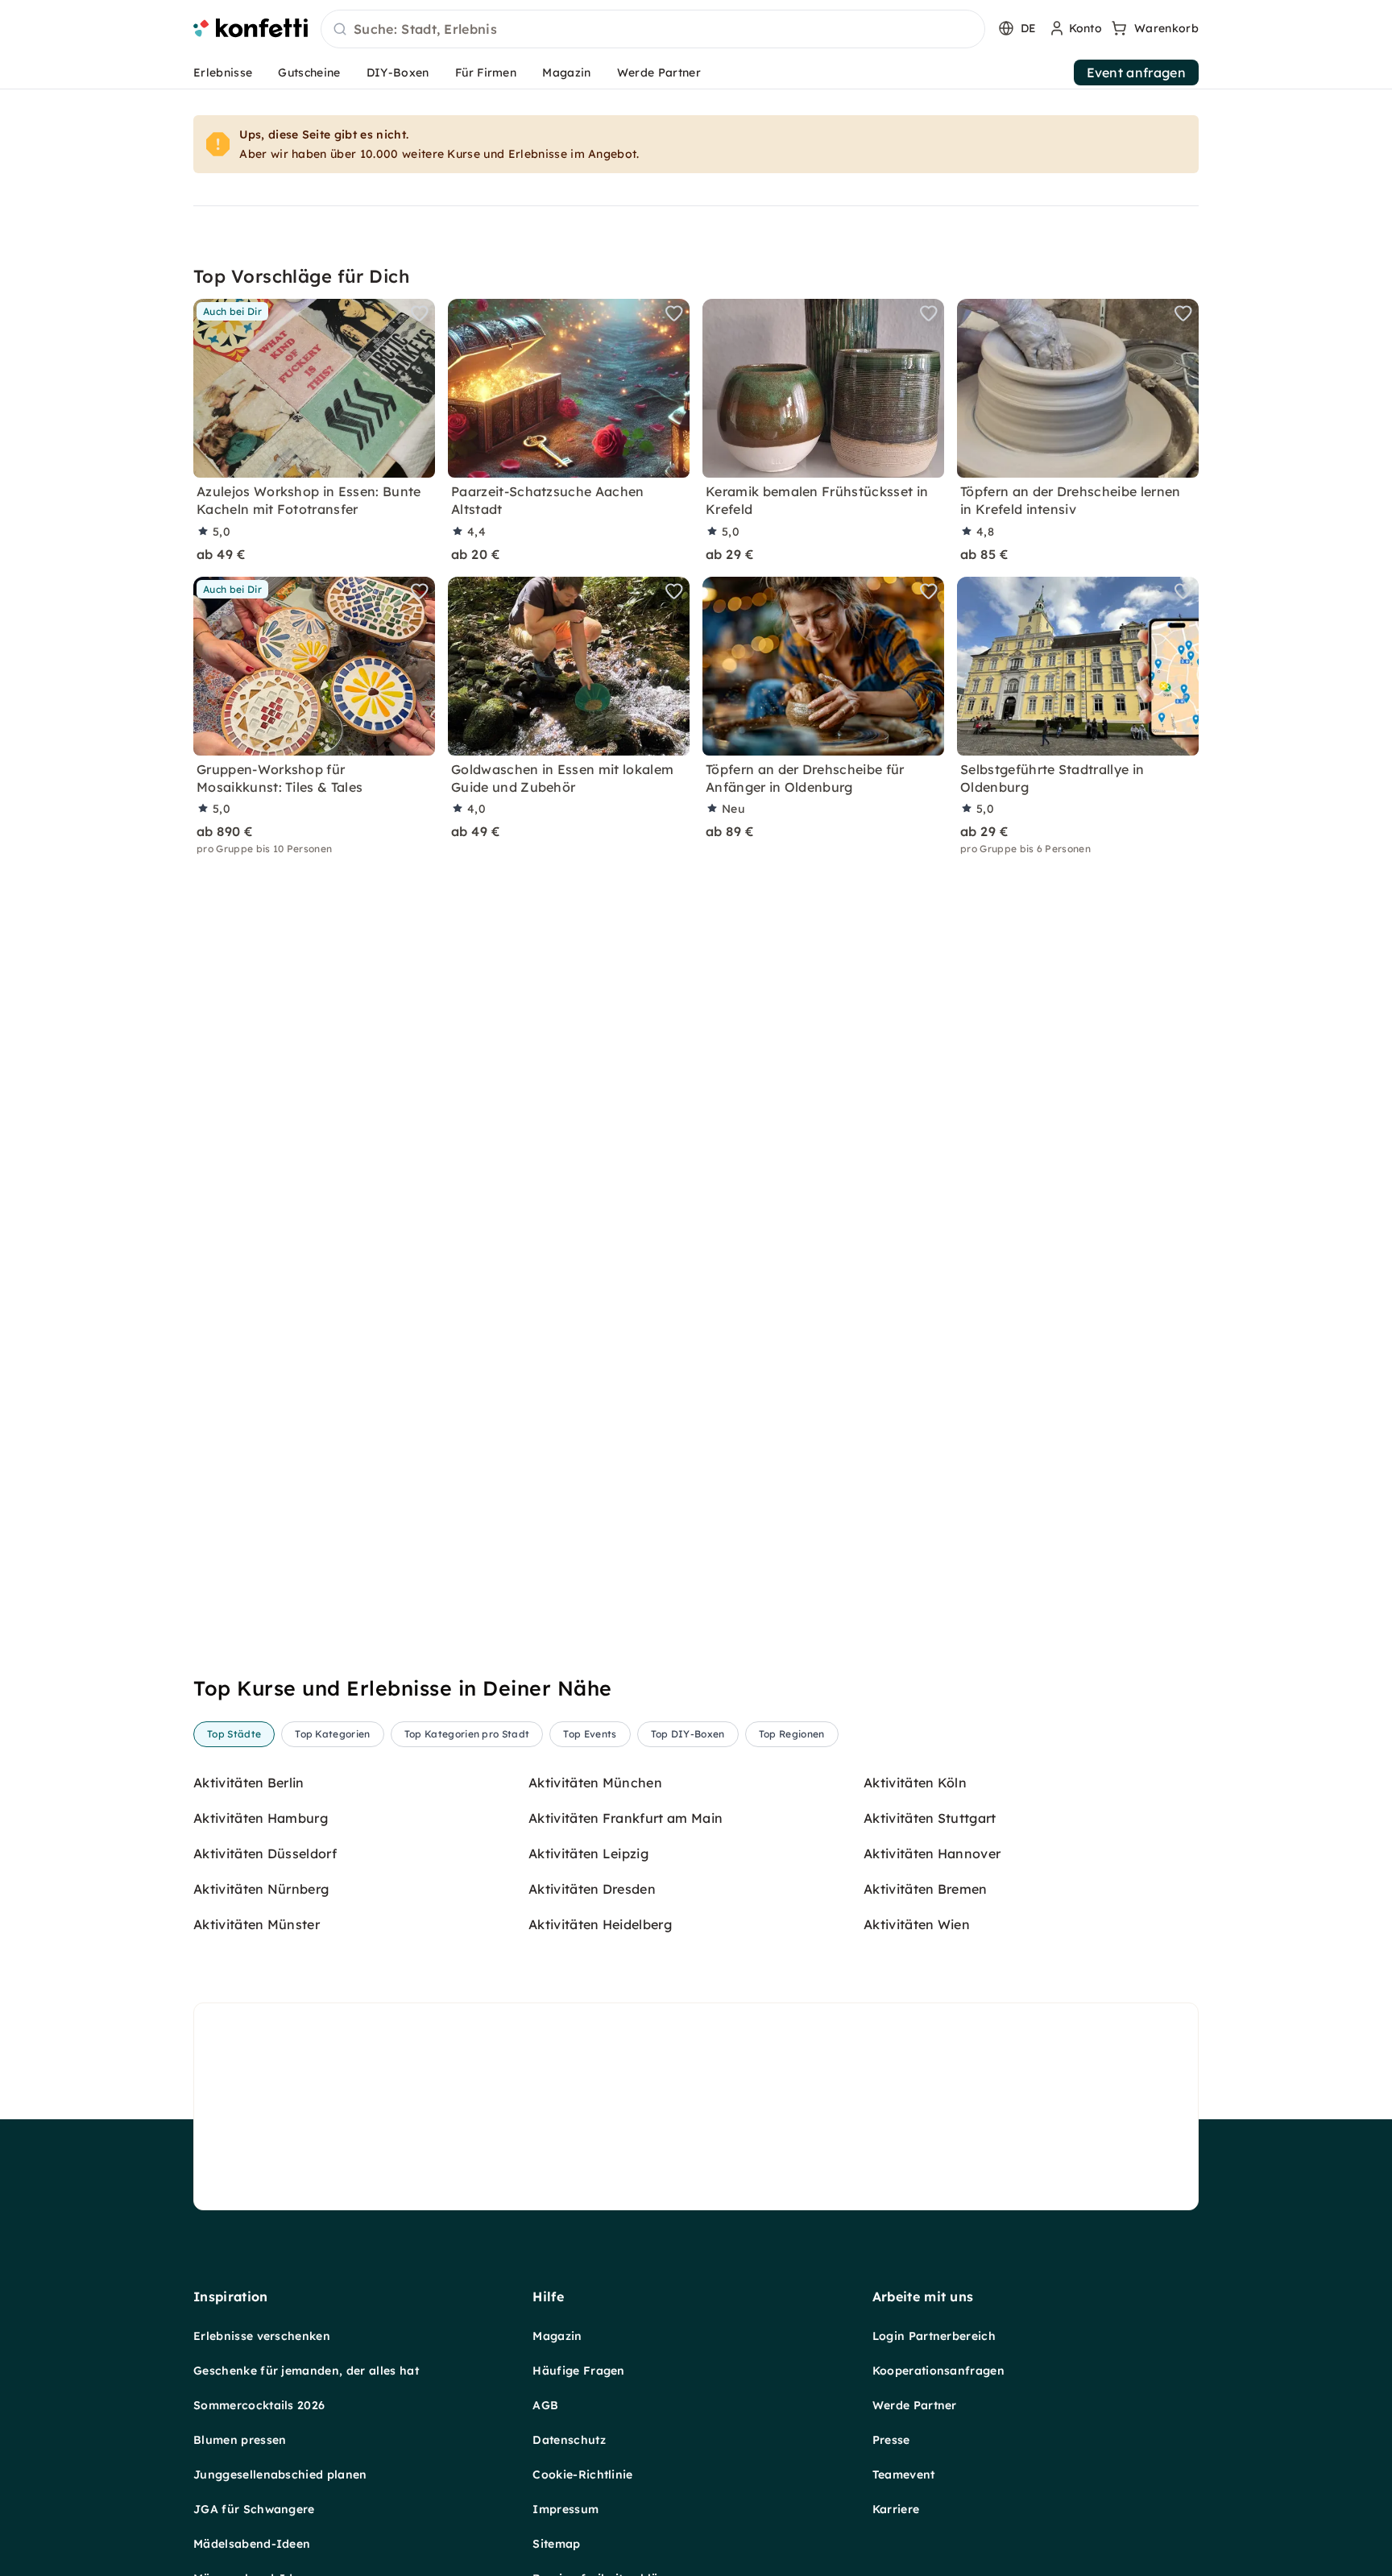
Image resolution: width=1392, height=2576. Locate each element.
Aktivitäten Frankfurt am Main (626, 1818)
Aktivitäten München (595, 1783)
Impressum (565, 2509)
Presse (891, 2440)
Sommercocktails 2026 (259, 2405)
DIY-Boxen (398, 72)
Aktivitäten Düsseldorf (265, 1853)
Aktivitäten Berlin (249, 1783)
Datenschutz (569, 2440)
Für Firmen (486, 72)
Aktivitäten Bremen (926, 1889)
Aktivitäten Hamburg (261, 1818)
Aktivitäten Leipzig (588, 1853)
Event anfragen (1136, 72)
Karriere (896, 2509)
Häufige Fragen (578, 2371)
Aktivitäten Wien (917, 1924)
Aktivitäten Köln (915, 1783)
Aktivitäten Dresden (592, 1889)
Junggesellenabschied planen (280, 2475)
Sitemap (556, 2544)
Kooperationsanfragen (938, 2371)
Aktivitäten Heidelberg (600, 1924)
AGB (545, 2405)
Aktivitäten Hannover (932, 1853)
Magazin (566, 72)
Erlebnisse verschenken (262, 2336)
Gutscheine (309, 72)
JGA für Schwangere (254, 2509)
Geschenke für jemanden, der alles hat (306, 2371)
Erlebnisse (223, 72)
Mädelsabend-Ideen (252, 2544)
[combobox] (653, 30)
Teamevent (904, 2475)
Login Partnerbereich (934, 2336)
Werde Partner (659, 72)
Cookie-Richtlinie (582, 2475)
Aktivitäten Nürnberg (261, 1889)
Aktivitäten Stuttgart (930, 1818)
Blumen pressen (240, 2440)
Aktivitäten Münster (257, 1924)
